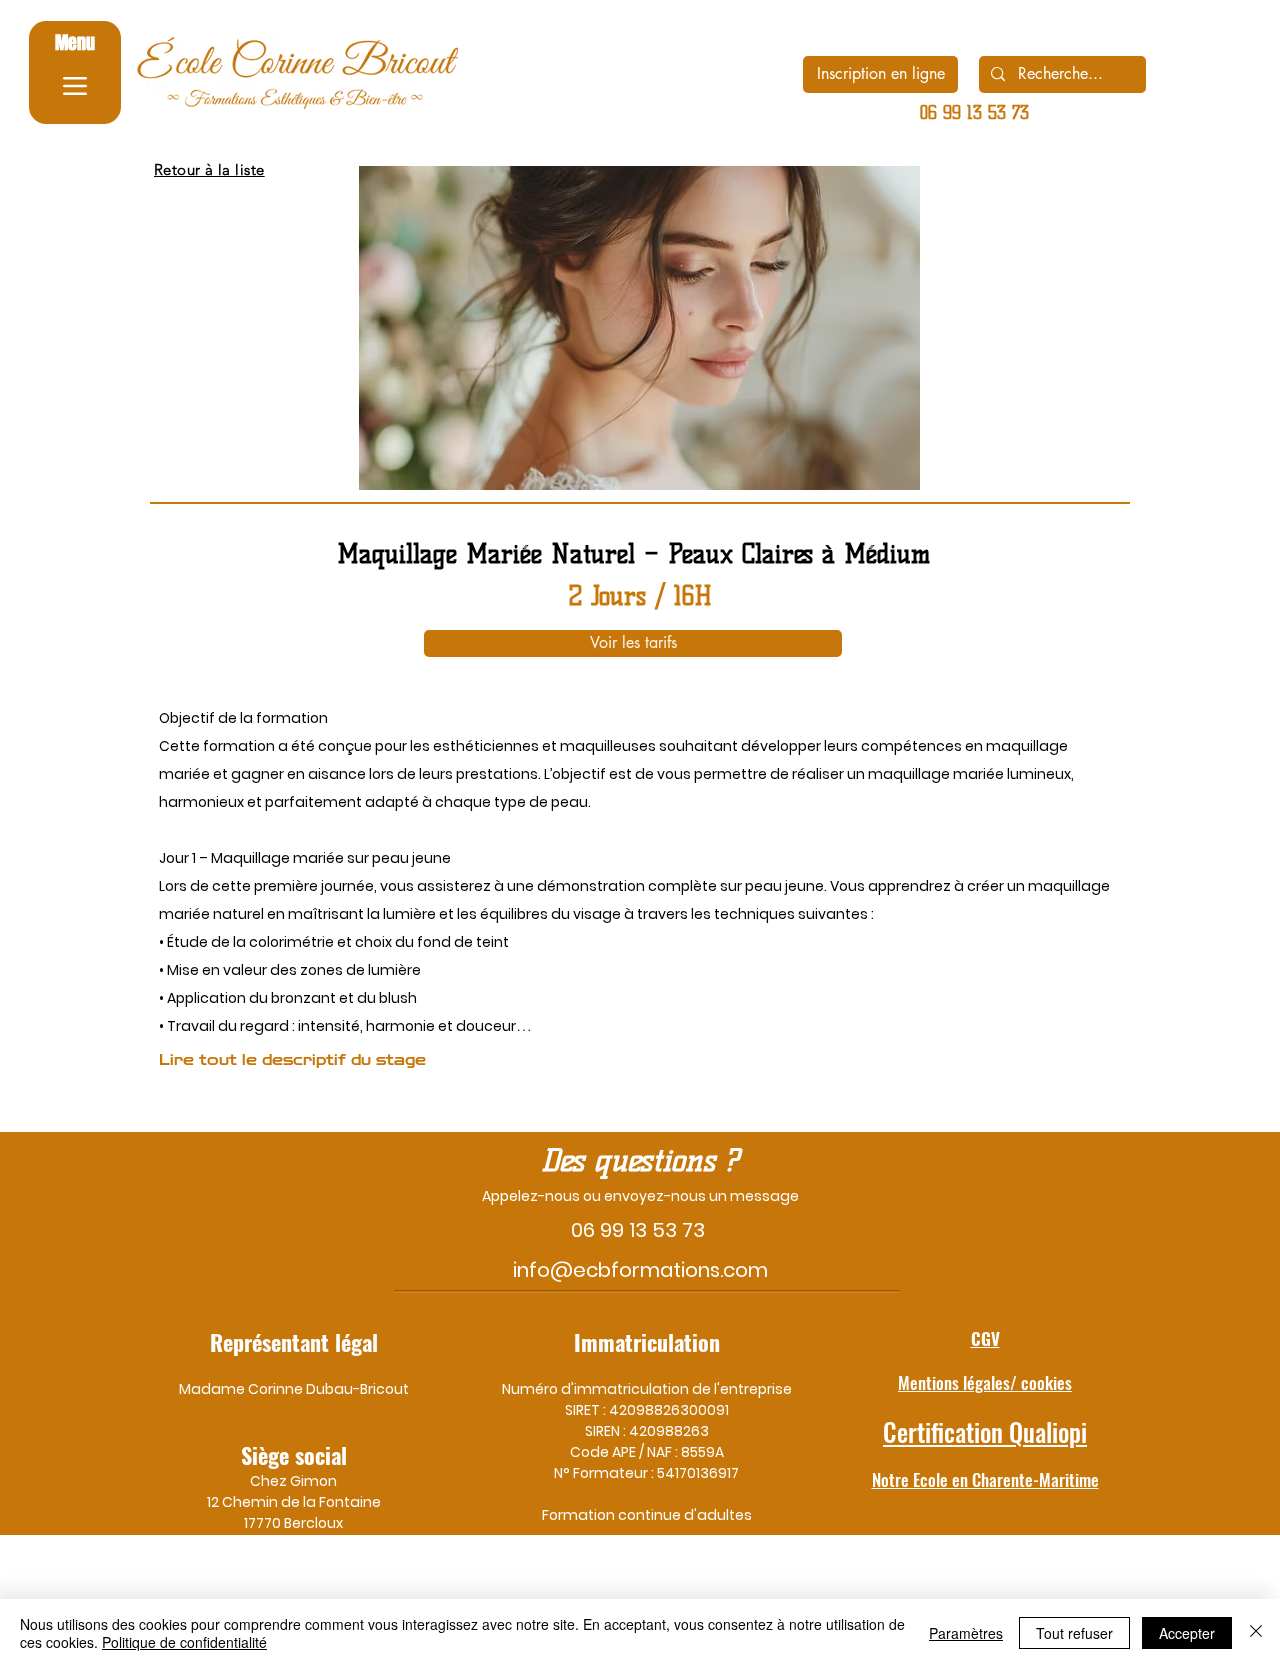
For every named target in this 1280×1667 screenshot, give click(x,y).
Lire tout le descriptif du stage (292, 1060)
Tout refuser (1074, 1633)
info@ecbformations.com (640, 1270)
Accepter (1187, 1633)
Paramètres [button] (966, 1633)
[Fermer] (1256, 1633)
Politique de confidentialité (184, 1642)
